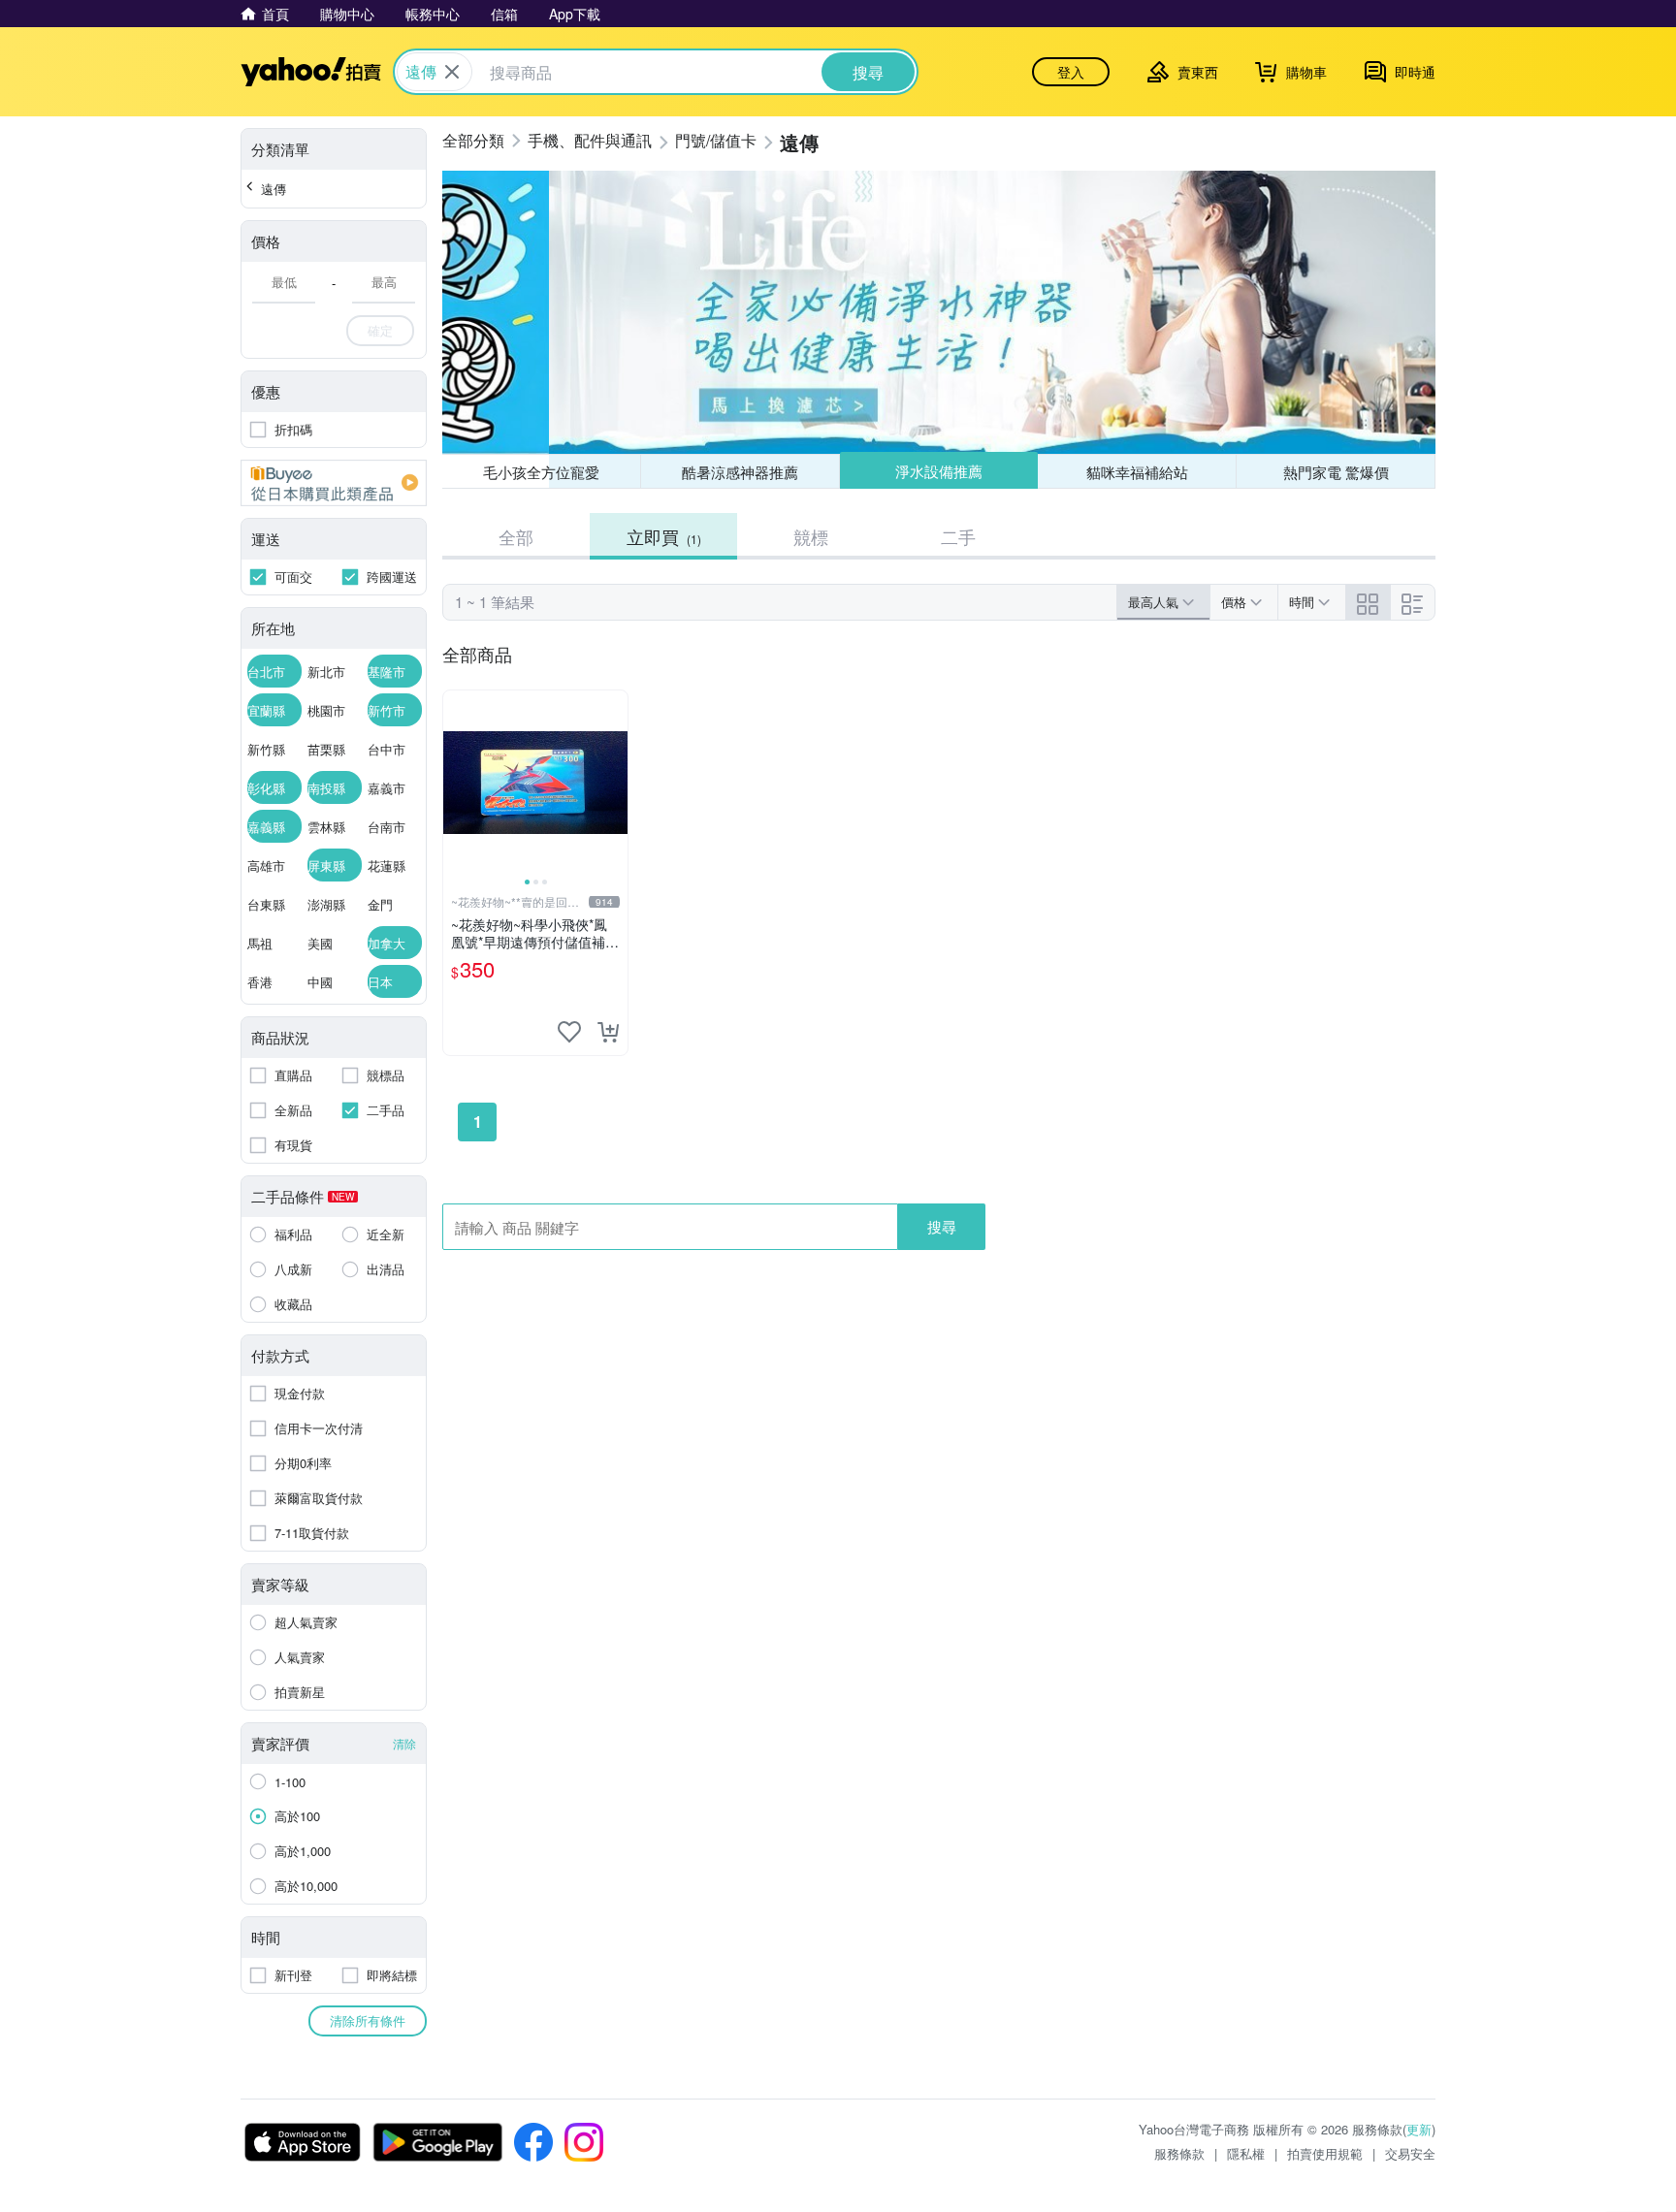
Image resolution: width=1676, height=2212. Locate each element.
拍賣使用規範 (1325, 2153)
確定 (380, 330)
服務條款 (1179, 2153)
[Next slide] (615, 783)
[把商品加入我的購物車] (608, 1032)
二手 (958, 536)
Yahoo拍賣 (311, 72)
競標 (811, 536)
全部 (516, 536)
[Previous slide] (456, 783)
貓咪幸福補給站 (1137, 472)
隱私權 (1246, 2153)
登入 (1071, 72)
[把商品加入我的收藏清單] (569, 1032)
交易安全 (1410, 2153)
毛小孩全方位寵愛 (541, 472)
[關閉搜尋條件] (452, 72)
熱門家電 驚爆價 (1336, 472)
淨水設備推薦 (939, 471)
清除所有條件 (368, 2020)
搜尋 (942, 1226)
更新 (1419, 2129)
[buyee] (334, 483)
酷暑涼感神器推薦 (740, 472)
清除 (404, 1743)
